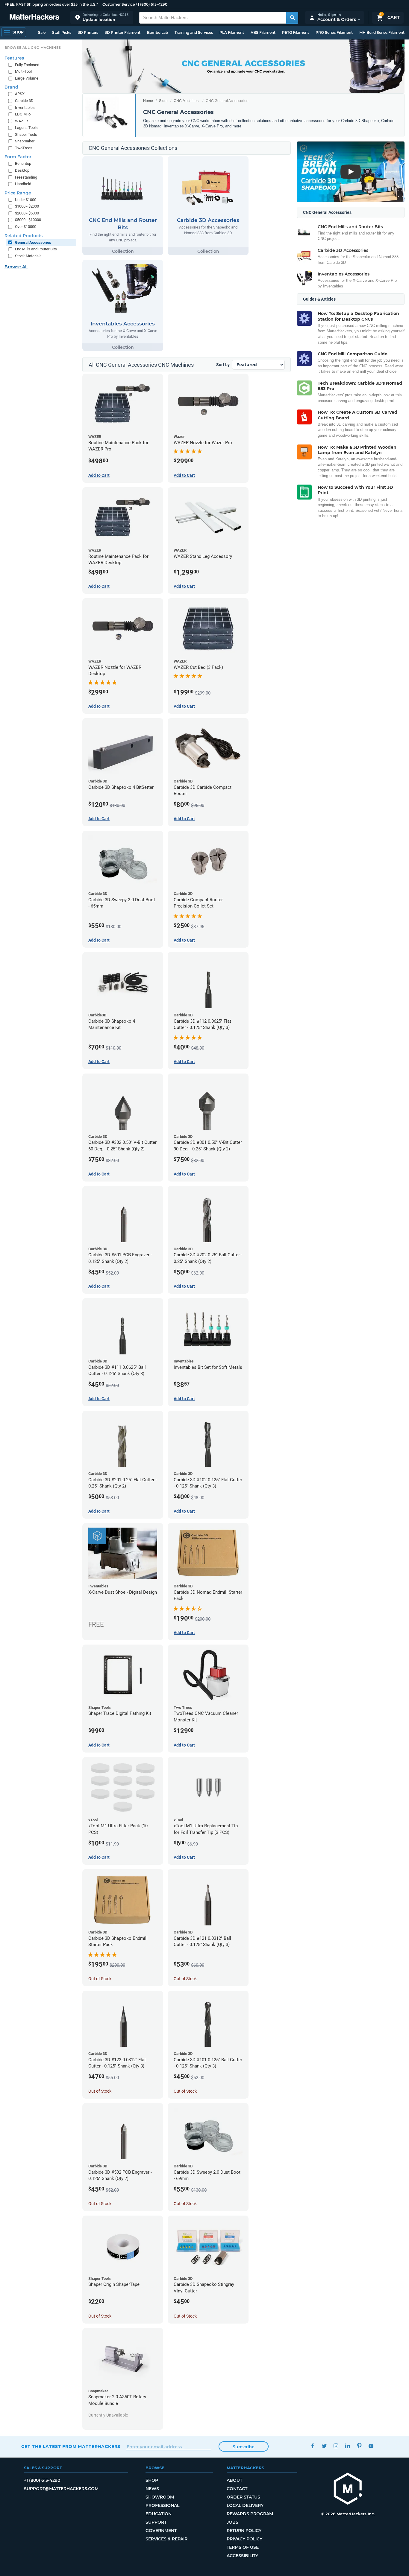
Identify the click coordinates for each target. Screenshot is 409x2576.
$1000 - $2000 (27, 206)
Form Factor (18, 157)
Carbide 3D (24, 101)
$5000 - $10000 (28, 220)
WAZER (21, 121)
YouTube (371, 2446)
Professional (162, 2505)
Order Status (243, 2497)
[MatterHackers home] (34, 17)
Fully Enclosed (27, 65)
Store (163, 101)
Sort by (223, 365)
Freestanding (26, 177)
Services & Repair (166, 2539)
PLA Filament (232, 32)
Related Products (24, 236)
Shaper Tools (26, 134)
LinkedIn (348, 2446)
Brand (11, 87)
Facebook (313, 2446)
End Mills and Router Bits (36, 249)
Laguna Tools (26, 128)
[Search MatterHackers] (292, 18)
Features (14, 58)
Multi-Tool (23, 71)
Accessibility (242, 2556)
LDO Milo (23, 114)
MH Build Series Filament (382, 32)
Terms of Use (243, 2547)
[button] (102, 17)
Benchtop (23, 163)
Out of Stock (100, 1979)
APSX (20, 94)
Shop (152, 2480)
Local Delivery (245, 2505)
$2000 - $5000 (27, 213)
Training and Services (194, 32)
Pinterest (359, 2446)
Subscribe (244, 2447)
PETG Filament (296, 32)
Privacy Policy (244, 2539)
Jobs (232, 2522)
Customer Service (119, 4)
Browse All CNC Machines (33, 48)
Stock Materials (28, 256)
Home (148, 101)
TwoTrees (24, 148)
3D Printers (88, 32)
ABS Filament (263, 32)
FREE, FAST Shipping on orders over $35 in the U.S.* (51, 4)
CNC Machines (186, 101)
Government (161, 2531)
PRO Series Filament (334, 32)
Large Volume (27, 78)
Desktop (22, 170)
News (152, 2489)
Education (159, 2514)
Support (156, 2522)
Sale (42, 32)
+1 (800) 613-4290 (152, 4)
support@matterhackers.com (61, 2489)
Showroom (160, 2497)
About (234, 2480)
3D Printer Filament (123, 32)
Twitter (324, 2446)
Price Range (18, 193)
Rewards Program (250, 2514)
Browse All (16, 267)
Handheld (23, 184)
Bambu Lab (157, 32)
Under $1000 (26, 200)
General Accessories (33, 242)
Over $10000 (26, 227)
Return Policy (244, 2531)
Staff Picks (62, 32)
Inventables (25, 108)
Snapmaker (25, 141)
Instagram (336, 2446)
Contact (237, 2489)
